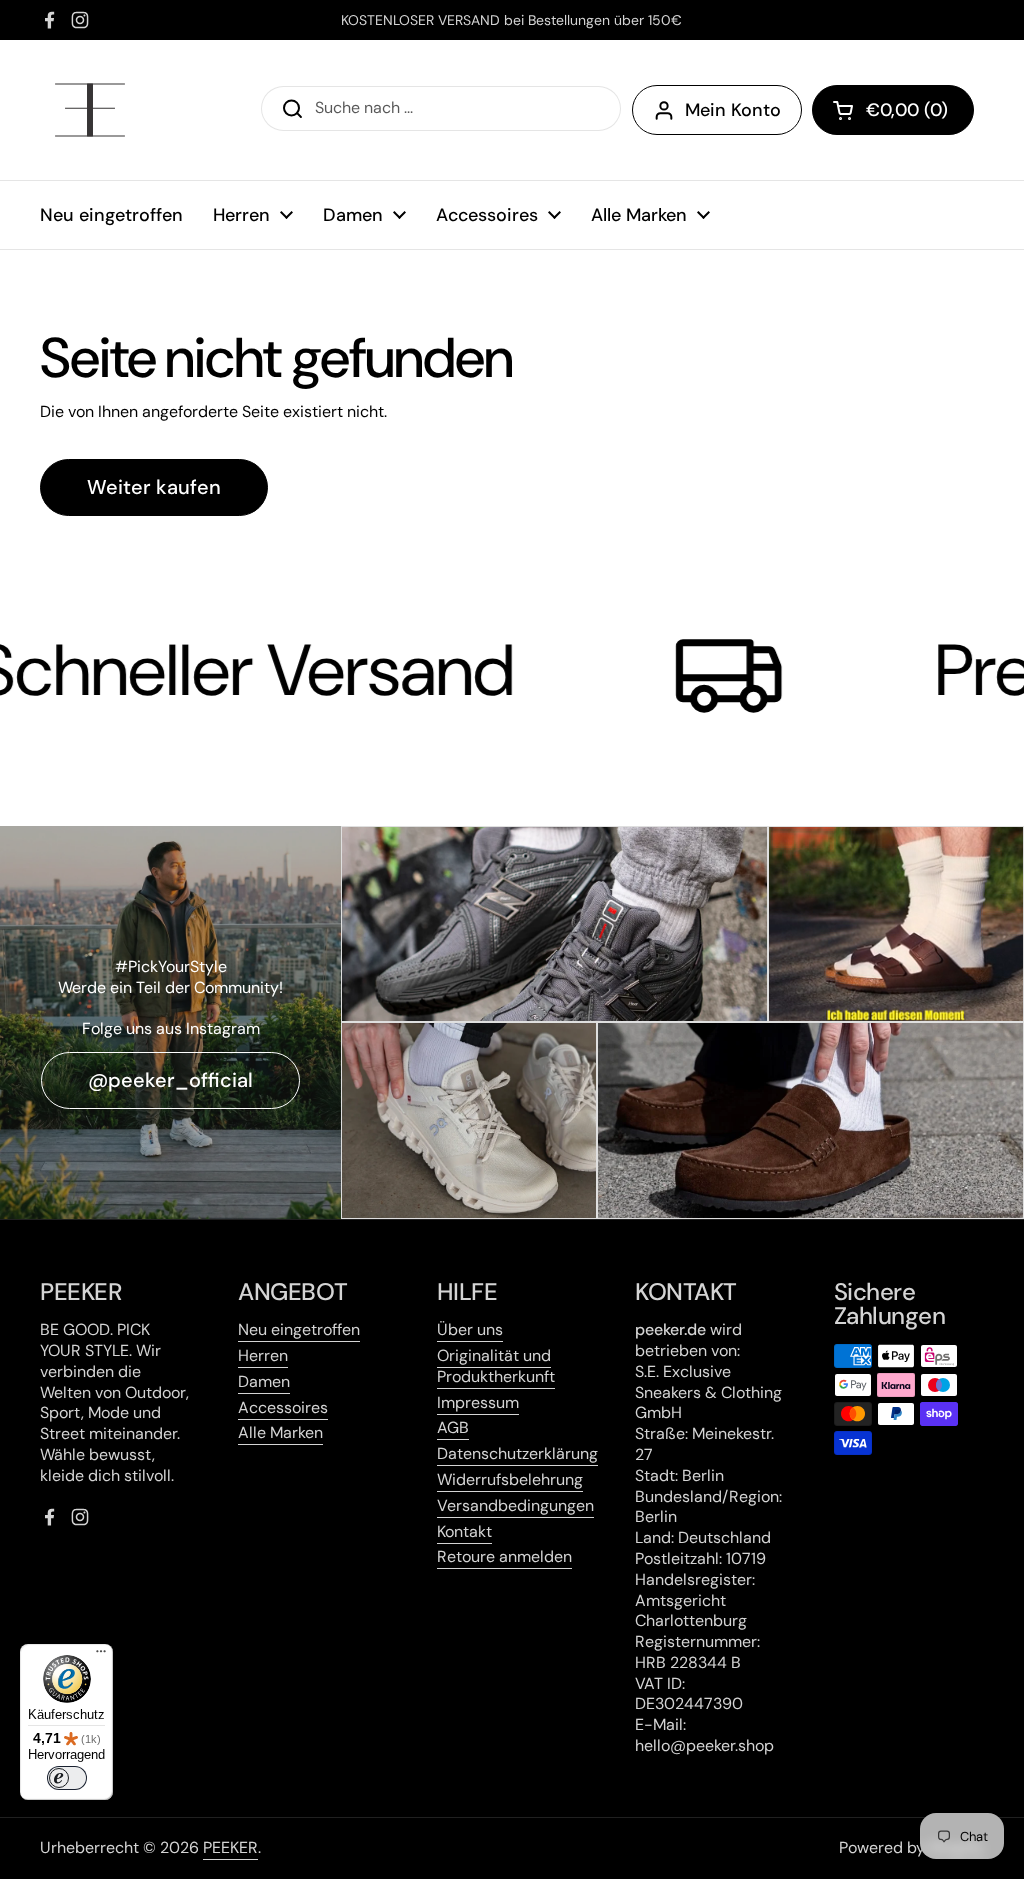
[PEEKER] (90, 110)
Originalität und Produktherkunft (496, 1366)
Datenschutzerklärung (517, 1453)
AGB (453, 1427)
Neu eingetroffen (299, 1329)
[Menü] (101, 1656)
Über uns (470, 1329)
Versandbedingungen (515, 1505)
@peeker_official (170, 1080)
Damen (264, 1381)
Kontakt (464, 1531)
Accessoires (283, 1407)
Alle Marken (280, 1432)
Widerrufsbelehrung (510, 1479)
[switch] (67, 1778)
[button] (893, 110)
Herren (263, 1355)
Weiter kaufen (154, 487)
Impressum (478, 1402)
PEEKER (230, 1847)
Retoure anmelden (504, 1556)
